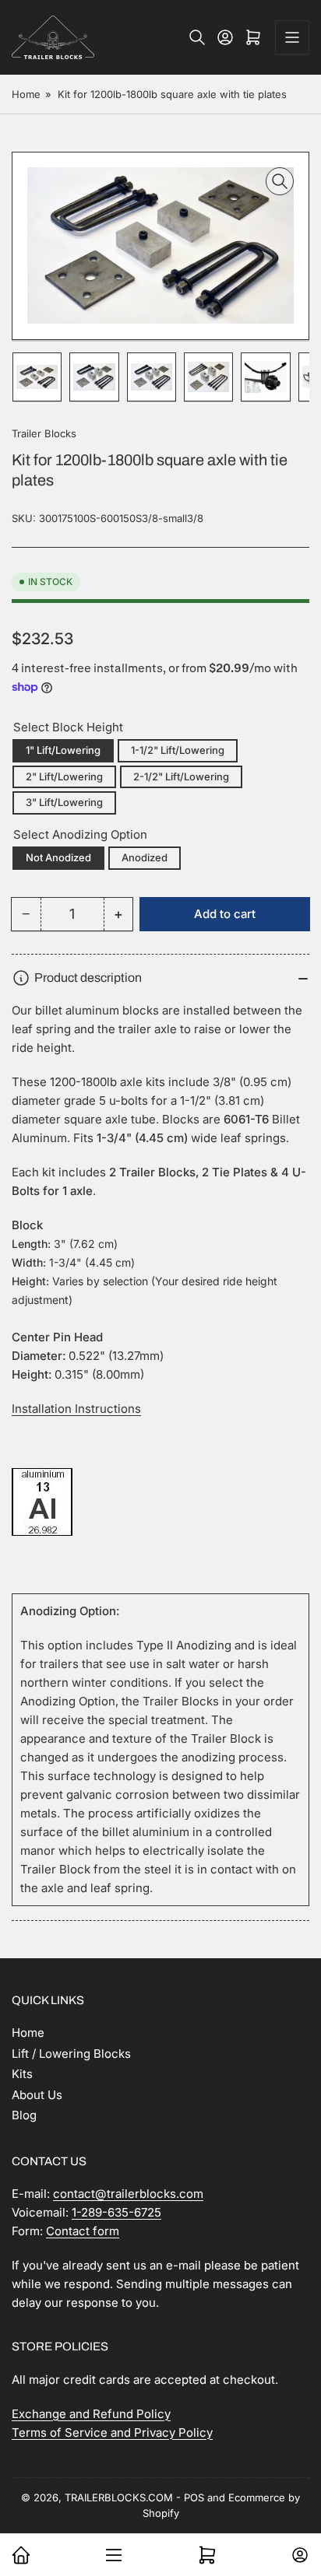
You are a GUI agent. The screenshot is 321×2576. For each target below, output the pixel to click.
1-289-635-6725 (116, 2212)
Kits (22, 2074)
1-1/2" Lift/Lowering (178, 750)
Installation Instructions (76, 1409)
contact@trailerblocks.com (128, 2194)
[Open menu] (292, 37)
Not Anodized (58, 857)
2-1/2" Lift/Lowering (181, 776)
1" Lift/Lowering (63, 750)
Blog (24, 2115)
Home (26, 94)
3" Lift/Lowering (64, 802)
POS (194, 2497)
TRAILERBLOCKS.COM (119, 2497)
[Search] (197, 37)
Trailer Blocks (44, 433)
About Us (37, 2095)
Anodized (145, 857)
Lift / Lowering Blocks (71, 2054)
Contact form (83, 2231)
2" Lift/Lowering (64, 776)
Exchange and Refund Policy (91, 2414)
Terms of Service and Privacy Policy (112, 2432)
